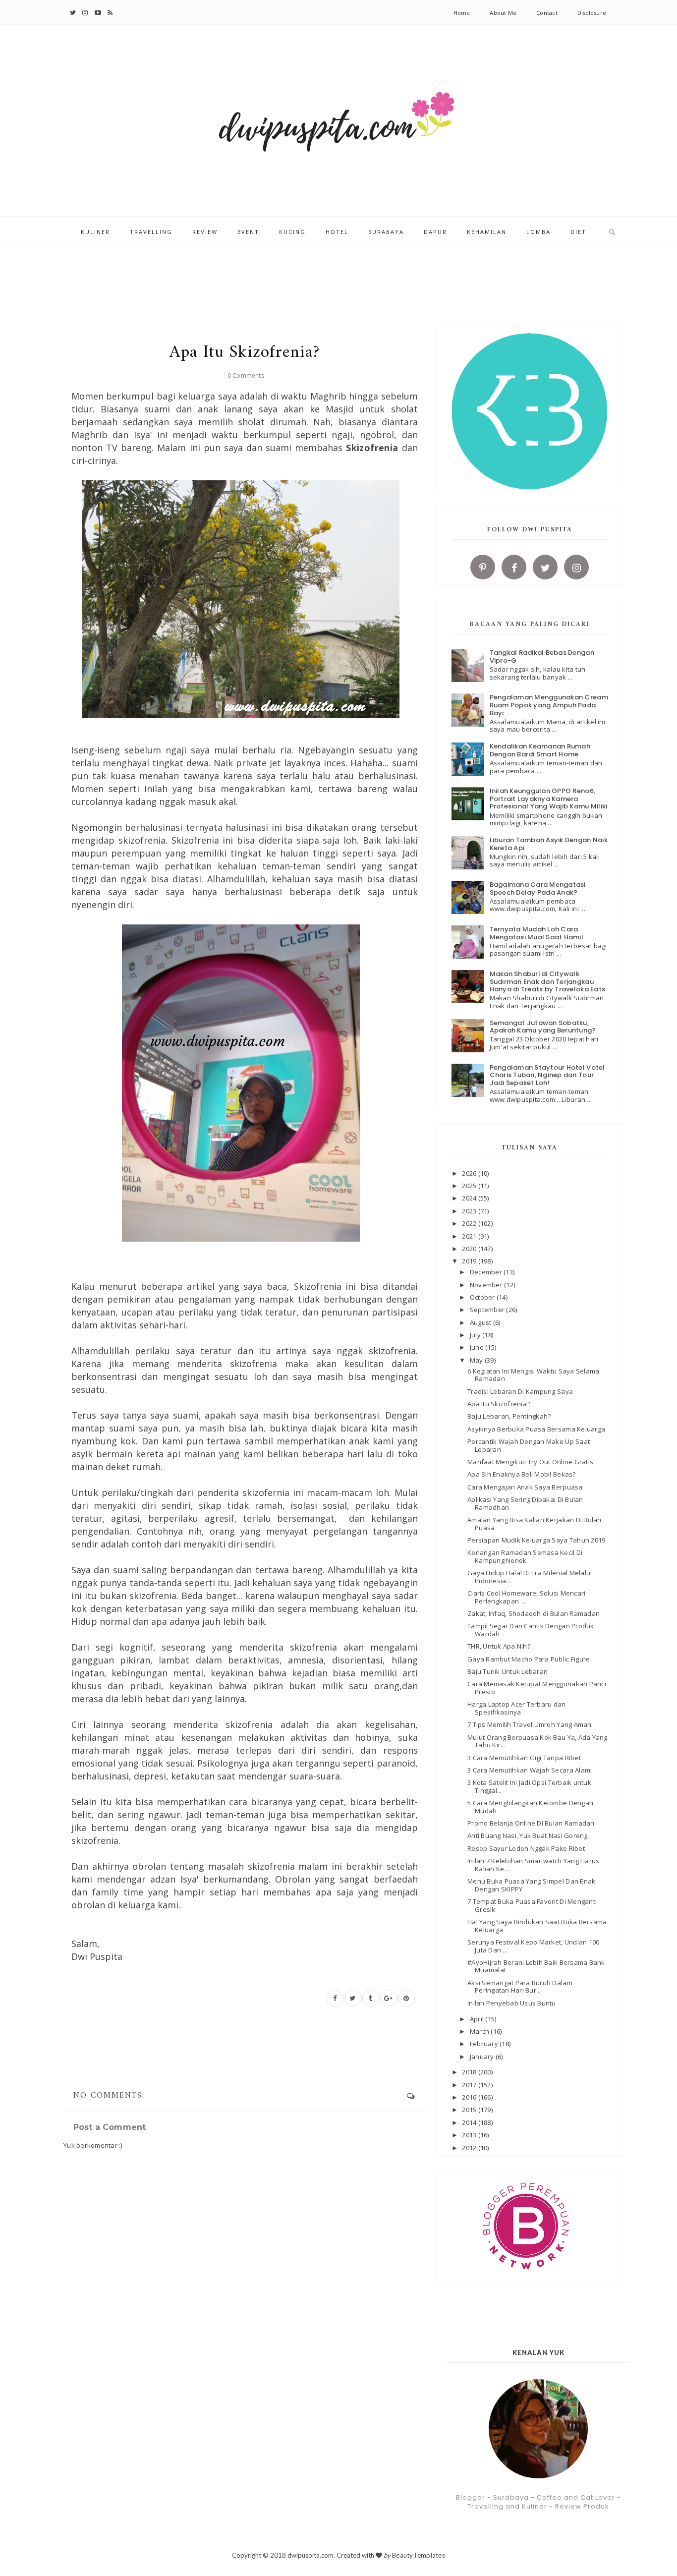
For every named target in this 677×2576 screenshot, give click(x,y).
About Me (503, 13)
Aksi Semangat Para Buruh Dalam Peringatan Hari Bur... (520, 1987)
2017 (470, 2085)
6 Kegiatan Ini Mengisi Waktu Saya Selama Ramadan (533, 1375)
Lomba (538, 232)
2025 (470, 1186)
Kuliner (95, 232)
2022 (470, 1223)
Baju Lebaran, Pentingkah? (509, 1416)
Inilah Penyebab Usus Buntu (512, 2003)
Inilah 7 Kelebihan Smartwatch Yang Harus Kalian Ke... (533, 1865)
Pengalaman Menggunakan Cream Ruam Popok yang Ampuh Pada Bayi (549, 705)
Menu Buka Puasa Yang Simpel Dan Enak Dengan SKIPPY (531, 1885)
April (478, 2019)
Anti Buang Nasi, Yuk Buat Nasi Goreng (528, 1835)
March (480, 2031)
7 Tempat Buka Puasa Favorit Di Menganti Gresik (532, 1905)
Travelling (151, 232)
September (488, 1310)
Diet (578, 232)
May (477, 1360)
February (485, 2044)
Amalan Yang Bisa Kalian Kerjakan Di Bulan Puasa (535, 1524)
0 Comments (246, 375)
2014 (470, 2122)
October (483, 1297)
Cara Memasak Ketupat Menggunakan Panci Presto (537, 1688)
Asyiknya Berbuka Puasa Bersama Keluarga (536, 1429)
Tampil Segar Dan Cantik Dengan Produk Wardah (531, 1630)
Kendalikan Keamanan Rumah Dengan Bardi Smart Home (540, 750)
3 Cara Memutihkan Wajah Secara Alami (530, 1770)
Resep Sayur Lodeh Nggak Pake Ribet (526, 1848)
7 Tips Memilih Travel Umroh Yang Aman (530, 1724)
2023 (470, 1211)
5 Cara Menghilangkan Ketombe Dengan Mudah (530, 1807)
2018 (470, 2072)
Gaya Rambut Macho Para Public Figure (529, 1659)
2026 (470, 1173)
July (476, 1335)
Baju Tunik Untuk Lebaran (508, 1671)
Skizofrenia (372, 448)
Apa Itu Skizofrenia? (499, 1404)
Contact (547, 13)
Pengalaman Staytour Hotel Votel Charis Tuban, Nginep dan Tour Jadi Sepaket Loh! (547, 1075)
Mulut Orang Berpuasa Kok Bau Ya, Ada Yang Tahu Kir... (537, 1741)
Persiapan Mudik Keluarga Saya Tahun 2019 (536, 1540)
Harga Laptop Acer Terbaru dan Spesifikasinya (517, 1708)
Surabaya (386, 232)
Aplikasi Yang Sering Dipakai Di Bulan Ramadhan (525, 1503)
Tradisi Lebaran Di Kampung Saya (520, 1391)
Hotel (337, 232)
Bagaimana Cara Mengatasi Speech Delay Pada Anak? (538, 888)
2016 (470, 2097)
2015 (470, 2110)
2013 (470, 2135)
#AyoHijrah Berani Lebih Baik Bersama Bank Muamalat (536, 1966)
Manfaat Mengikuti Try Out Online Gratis (530, 1462)
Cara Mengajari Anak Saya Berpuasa (525, 1487)
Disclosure (592, 13)
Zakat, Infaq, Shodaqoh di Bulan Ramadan (534, 1613)
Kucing (292, 232)
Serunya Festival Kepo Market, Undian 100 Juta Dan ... (533, 1946)
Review (205, 232)
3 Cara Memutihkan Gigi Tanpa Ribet (524, 1758)
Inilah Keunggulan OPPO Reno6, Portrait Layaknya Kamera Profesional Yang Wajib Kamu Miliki (549, 799)
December (487, 1272)
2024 (470, 1198)
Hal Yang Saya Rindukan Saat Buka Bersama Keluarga (537, 1926)
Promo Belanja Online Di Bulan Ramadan (531, 1823)
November (487, 1285)
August (481, 1322)
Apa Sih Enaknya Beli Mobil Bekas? (522, 1474)
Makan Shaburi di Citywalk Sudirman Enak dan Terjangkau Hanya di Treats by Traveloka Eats (548, 981)
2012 (470, 2148)
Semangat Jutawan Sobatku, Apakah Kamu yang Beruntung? (543, 1027)
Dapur (435, 232)
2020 (470, 1249)
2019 (470, 1261)
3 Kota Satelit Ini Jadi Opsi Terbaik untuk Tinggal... (529, 1786)
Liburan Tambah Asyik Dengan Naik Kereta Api (549, 844)
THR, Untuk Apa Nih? (499, 1646)
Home (462, 13)
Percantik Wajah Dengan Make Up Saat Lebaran (529, 1445)
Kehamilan (487, 232)
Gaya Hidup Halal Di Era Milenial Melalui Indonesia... (530, 1577)
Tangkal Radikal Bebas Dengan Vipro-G (542, 657)
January (483, 2057)
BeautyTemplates (419, 2555)
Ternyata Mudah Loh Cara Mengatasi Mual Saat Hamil (537, 933)
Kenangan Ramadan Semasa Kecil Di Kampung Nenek (525, 1556)
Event (248, 232)
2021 (470, 1236)
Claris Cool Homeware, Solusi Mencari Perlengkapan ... (526, 1597)
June (478, 1347)
